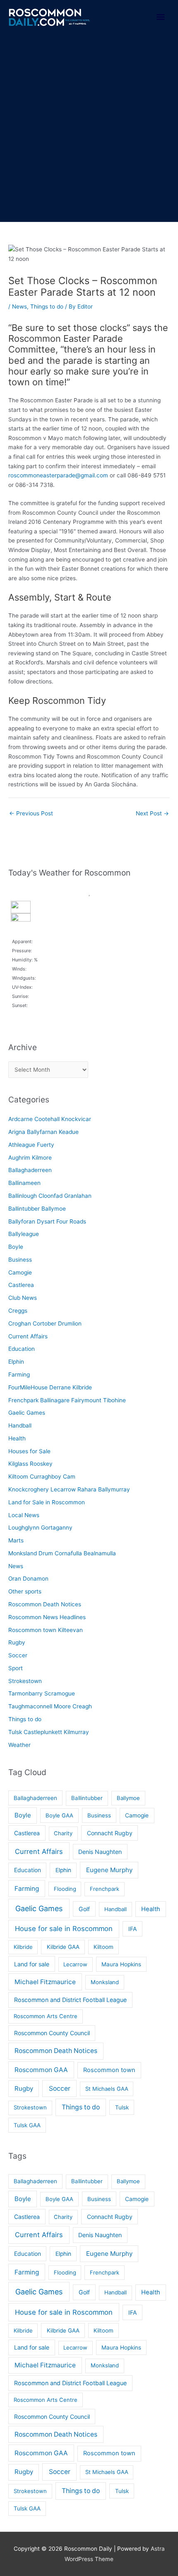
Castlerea (21, 1285)
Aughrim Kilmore (30, 1158)
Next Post (152, 813)
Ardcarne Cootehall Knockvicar (50, 1119)
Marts (16, 1540)
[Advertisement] (89, 129)
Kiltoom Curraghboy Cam (42, 1477)
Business (20, 1260)
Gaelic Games (27, 1413)
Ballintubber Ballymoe (37, 1209)
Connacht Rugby (110, 1833)
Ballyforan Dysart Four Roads (47, 1221)
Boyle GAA (59, 1815)
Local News (24, 1515)
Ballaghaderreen (30, 1170)
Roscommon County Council (52, 2033)
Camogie (20, 1272)
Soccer (18, 1655)
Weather (19, 1745)
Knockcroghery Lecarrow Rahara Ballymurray (69, 1489)
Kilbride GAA (63, 1947)
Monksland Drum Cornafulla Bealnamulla (62, 1553)
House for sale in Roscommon (64, 1929)
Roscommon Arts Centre (46, 2016)
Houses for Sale (29, 1451)
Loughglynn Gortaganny (40, 1528)
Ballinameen (24, 1183)
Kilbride (23, 1947)
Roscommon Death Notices (45, 1604)
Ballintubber (87, 1798)
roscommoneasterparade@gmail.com (58, 475)
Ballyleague (24, 1234)
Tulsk (122, 2107)
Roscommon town (109, 2070)
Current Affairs (28, 1336)
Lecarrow (75, 1964)
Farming (19, 1374)
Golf (84, 1909)
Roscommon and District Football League (70, 2000)
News (19, 306)
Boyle (16, 1247)
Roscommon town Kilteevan (46, 1630)
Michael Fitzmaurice (45, 1982)
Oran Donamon (28, 1579)
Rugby (17, 1642)
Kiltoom (103, 1947)
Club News (23, 1298)
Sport (16, 1668)
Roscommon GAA (41, 2070)
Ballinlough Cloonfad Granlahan (50, 1196)
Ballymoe (128, 1798)
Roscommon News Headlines (47, 1617)
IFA (133, 1929)
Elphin (16, 1362)
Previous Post (31, 813)
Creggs (18, 1311)
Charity (63, 1833)
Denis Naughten (100, 1852)
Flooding (65, 1889)
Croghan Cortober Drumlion (45, 1323)
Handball (20, 1425)
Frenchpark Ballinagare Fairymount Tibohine (67, 1400)
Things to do (47, 306)
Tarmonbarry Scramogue (42, 1693)
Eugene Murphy (109, 1870)
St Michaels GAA (107, 2089)
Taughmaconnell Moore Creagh (50, 1706)
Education (22, 1349)
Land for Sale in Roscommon (47, 1502)
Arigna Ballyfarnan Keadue (43, 1132)
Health (17, 1438)
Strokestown (25, 1681)
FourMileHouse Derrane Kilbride (50, 1387)
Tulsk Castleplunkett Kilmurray (49, 1732)
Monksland (105, 1982)
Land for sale (32, 1964)
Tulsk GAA (27, 2125)
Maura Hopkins (121, 1964)
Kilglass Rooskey (30, 1464)
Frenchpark (105, 1889)
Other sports (25, 1591)
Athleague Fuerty (31, 1145)
